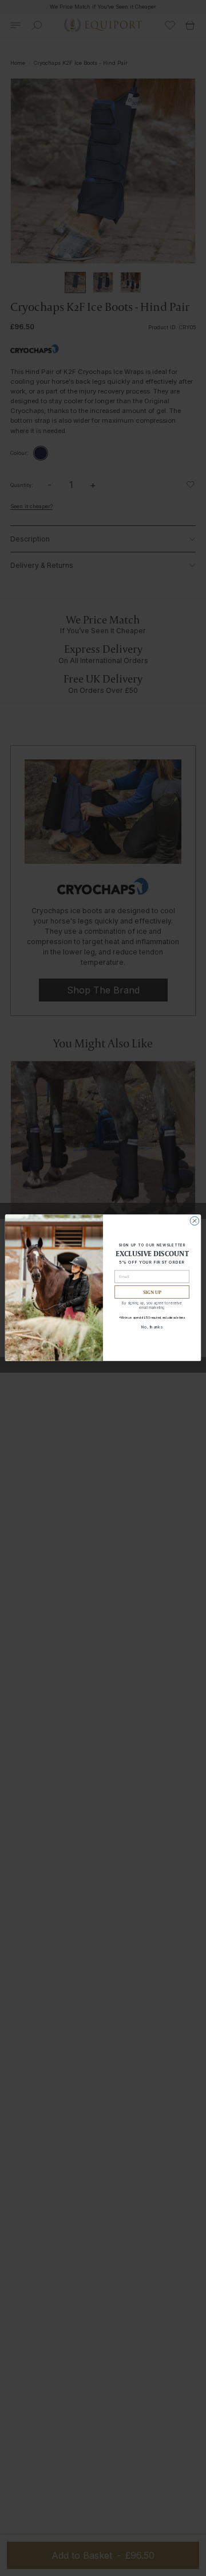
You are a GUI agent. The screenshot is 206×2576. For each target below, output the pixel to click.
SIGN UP (152, 1292)
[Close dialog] (194, 1221)
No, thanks (152, 1327)
